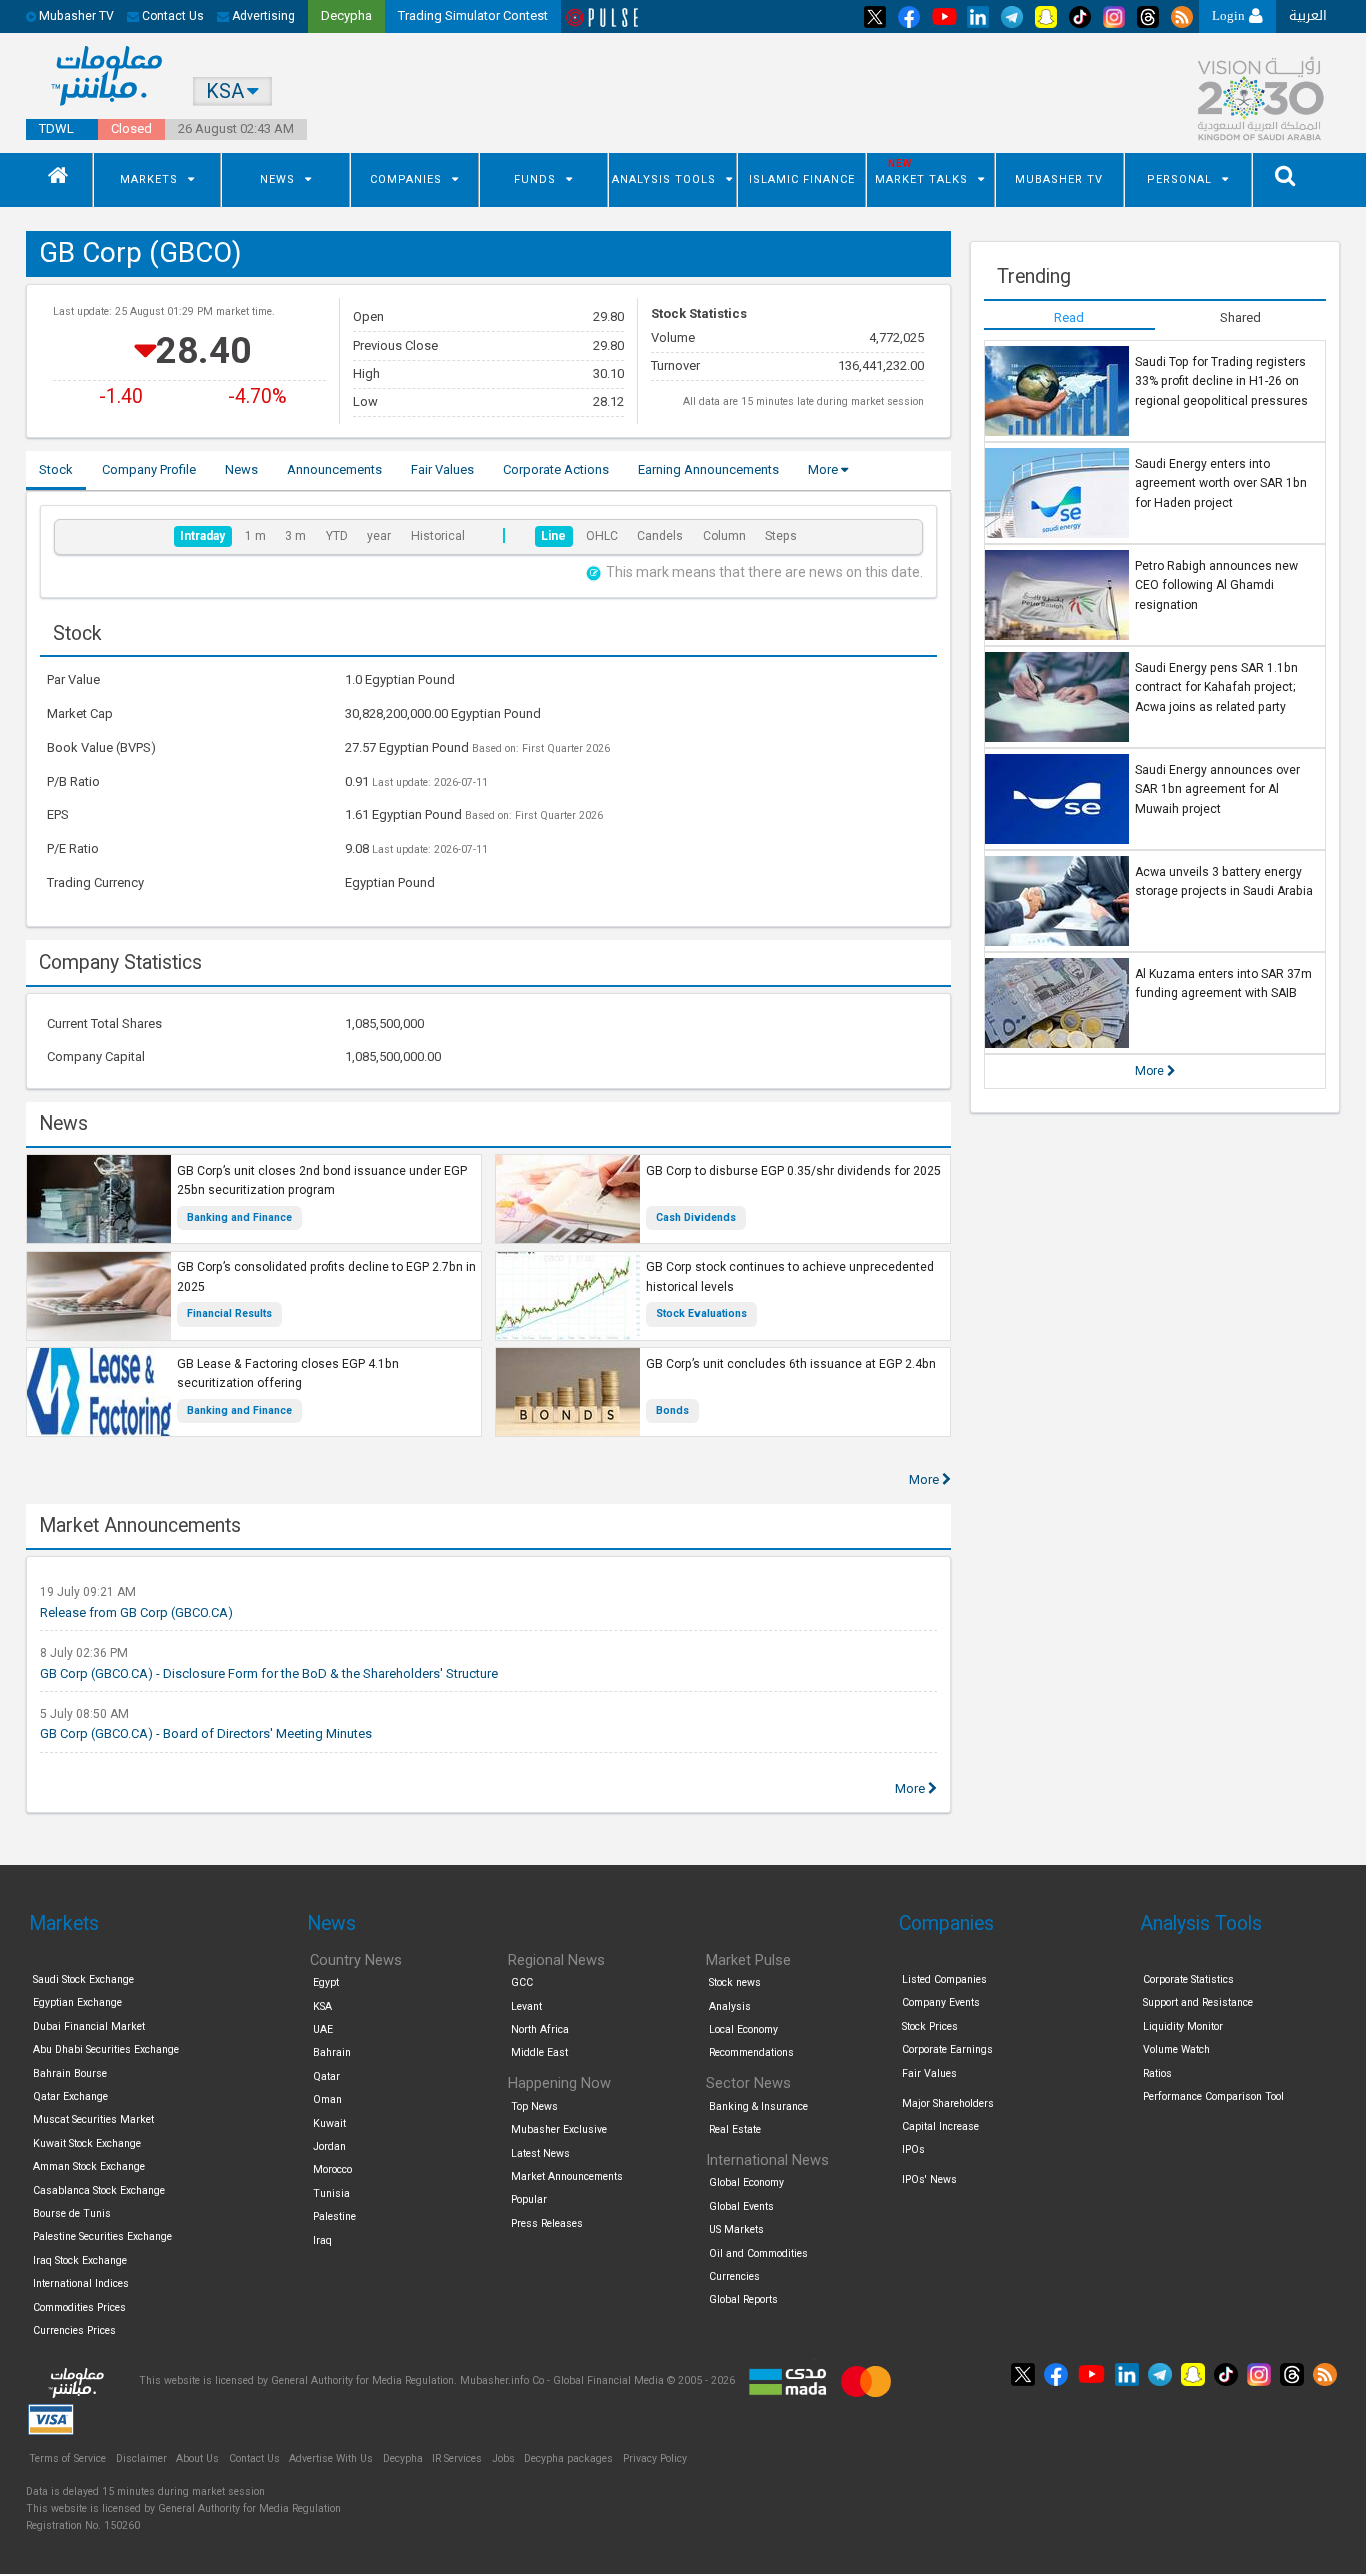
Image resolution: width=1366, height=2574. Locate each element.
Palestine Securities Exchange (102, 2236)
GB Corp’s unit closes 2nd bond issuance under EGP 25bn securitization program (322, 1181)
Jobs (503, 2458)
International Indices (81, 2283)
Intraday (202, 536)
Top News (534, 2106)
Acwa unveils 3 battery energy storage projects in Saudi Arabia (1224, 882)
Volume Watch (1176, 2049)
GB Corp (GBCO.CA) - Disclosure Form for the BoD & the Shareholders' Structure (269, 1673)
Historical (438, 536)
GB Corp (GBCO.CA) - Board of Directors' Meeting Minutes (206, 1733)
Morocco (332, 2169)
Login (1230, 15)
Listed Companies (944, 1979)
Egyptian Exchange (77, 2002)
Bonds (672, 1410)
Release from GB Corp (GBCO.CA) (136, 1612)
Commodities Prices (79, 2307)
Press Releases (547, 2223)
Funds (535, 179)
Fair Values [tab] (442, 469)
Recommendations (751, 2052)
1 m (255, 536)
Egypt (326, 1982)
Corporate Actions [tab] (556, 469)
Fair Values (929, 2073)
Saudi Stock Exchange (83, 1979)
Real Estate (735, 2129)
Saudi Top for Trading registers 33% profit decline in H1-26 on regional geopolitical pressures (1221, 381)
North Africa (540, 2029)
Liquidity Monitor (1183, 2026)
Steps (781, 536)
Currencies (734, 2276)
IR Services (457, 2458)
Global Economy (746, 2182)
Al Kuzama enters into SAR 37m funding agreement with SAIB (1223, 984)
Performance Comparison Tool (1213, 2096)
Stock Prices (930, 2026)
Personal (1179, 179)
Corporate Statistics (1188, 1979)
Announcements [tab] (334, 469)
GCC (522, 1982)
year (379, 536)
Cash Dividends (696, 1217)
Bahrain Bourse (70, 2073)
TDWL (56, 128)
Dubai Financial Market (89, 2026)
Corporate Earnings (947, 2049)
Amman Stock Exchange (89, 2166)
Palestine (334, 2216)
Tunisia (331, 2193)
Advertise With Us (331, 2458)
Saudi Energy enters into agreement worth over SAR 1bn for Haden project (1221, 483)
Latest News (540, 2153)
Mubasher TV (1059, 179)
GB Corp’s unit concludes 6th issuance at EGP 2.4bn (791, 1364)
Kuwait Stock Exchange (87, 2143)
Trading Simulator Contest (473, 15)
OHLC (602, 536)
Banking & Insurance (758, 2106)
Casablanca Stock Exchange (99, 2190)
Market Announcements (567, 2176)
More (824, 469)
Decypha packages (568, 2458)
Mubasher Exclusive (559, 2129)
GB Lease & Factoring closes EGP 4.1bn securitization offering (288, 1374)
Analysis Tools (664, 179)
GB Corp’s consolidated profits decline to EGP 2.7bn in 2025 (326, 1277)
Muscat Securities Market (93, 2119)
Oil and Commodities (758, 2253)
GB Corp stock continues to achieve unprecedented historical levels (790, 1277)
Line (553, 536)
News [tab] (241, 469)
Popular (529, 2199)
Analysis (730, 2006)
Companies (406, 179)
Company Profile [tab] (149, 469)
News (277, 179)
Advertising (262, 16)
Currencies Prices (74, 2330)
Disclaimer (141, 2458)
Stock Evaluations (701, 1313)
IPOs (913, 2149)
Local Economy (743, 2029)
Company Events (941, 2002)
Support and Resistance (1198, 2002)
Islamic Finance (802, 179)
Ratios (1157, 2073)
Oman (327, 2099)
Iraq (322, 2240)
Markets (149, 179)
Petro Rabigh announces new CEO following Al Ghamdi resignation (1216, 585)
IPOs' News (929, 2179)
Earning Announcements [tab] (708, 469)
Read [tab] (1069, 317)
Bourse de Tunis (72, 2213)
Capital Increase (940, 2126)
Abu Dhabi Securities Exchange (106, 2049)
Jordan (329, 2146)
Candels (660, 536)
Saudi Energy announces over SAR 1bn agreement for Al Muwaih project (1217, 789)
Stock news (735, 1982)
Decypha (403, 2458)
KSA (322, 2006)
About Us (197, 2458)
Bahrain (332, 2052)
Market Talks (921, 179)
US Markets (736, 2229)
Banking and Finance (239, 1217)
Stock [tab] (56, 469)
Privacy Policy (655, 2458)
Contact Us (171, 16)
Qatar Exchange (70, 2096)
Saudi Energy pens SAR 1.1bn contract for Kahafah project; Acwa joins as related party (1216, 687)
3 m (295, 536)
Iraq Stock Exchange (80, 2260)
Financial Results (229, 1313)
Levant (526, 2006)
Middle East (539, 2052)
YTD (337, 536)
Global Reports (743, 2299)
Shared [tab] (1240, 317)
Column (724, 536)
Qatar (326, 2076)
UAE (323, 2029)
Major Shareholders (948, 2103)
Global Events (741, 2206)
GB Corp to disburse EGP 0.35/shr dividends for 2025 (793, 1171)
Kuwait (329, 2123)
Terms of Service (67, 2458)
